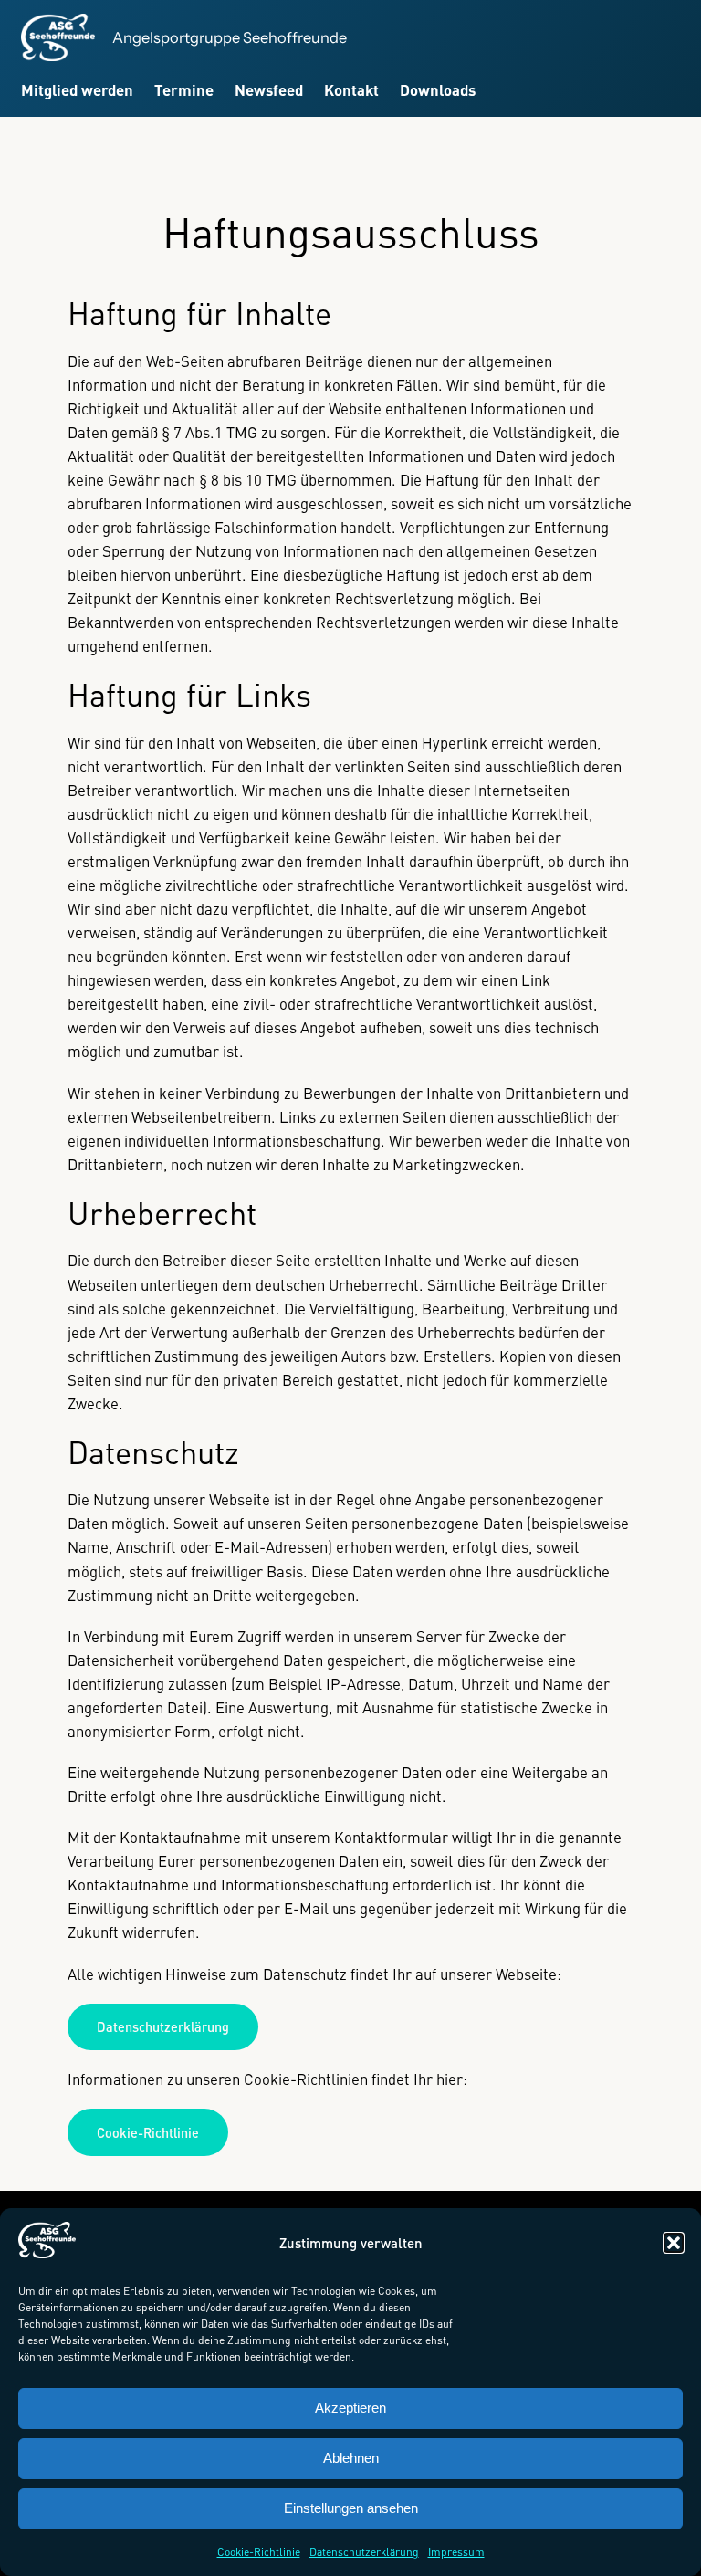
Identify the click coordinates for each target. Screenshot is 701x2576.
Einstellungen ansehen (351, 2508)
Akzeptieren (350, 2408)
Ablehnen (351, 2458)
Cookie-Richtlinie (259, 2552)
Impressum (456, 2552)
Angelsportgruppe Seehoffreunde (230, 37)
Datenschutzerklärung (364, 2552)
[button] (674, 2243)
